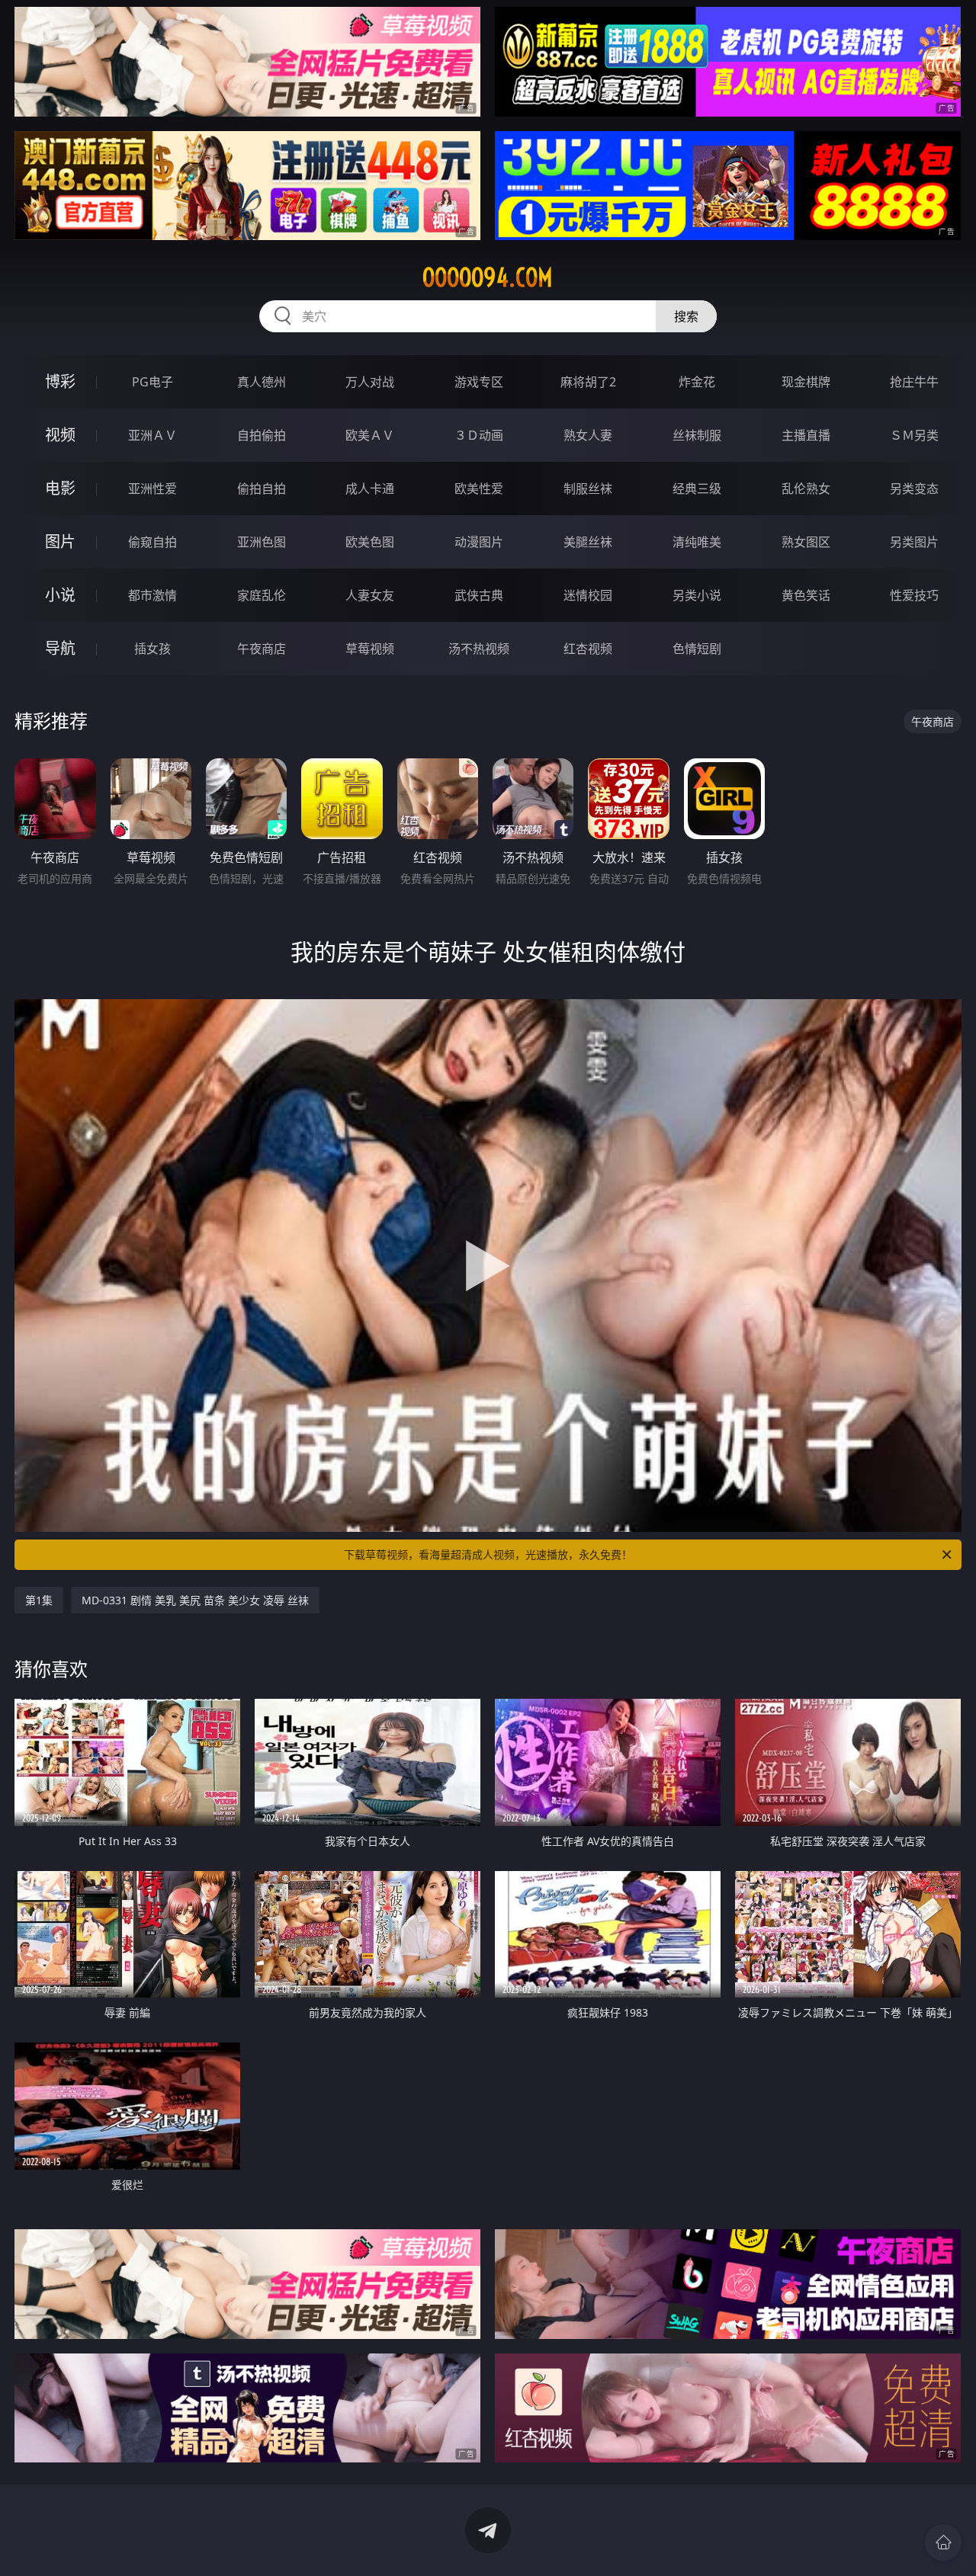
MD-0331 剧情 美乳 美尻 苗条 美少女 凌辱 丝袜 (195, 1600)
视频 (60, 435)
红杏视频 (588, 649)
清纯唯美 (697, 542)
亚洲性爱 (152, 489)
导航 (60, 648)
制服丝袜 (588, 489)
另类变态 (914, 489)
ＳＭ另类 (914, 435)
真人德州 (262, 382)
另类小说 (697, 595)
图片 (60, 541)
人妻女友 (370, 595)
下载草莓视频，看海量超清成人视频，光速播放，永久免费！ (488, 1554)
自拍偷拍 (262, 435)
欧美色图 (370, 542)
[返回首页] (943, 2542)
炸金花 (697, 382)
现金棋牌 (806, 382)
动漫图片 (479, 542)
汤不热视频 (479, 649)
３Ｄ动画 (479, 435)
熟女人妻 (588, 435)
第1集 (39, 1600)
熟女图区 (806, 542)
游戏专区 (479, 382)
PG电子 (152, 382)
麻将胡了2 (588, 382)
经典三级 (697, 489)
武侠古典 (479, 595)
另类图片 (914, 542)
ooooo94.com (488, 277)
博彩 (60, 381)
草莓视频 (370, 649)
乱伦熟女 (806, 489)
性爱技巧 (914, 595)
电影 (60, 488)
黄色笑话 (806, 595)
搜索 (686, 316)
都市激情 (152, 595)
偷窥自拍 (152, 542)
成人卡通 (370, 489)
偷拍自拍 (262, 489)
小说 (60, 595)
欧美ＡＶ (370, 435)
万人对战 (370, 382)
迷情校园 (588, 595)
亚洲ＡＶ (152, 435)
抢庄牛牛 (914, 382)
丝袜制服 (697, 435)
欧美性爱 (479, 489)
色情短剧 (697, 649)
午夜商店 (262, 649)
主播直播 (806, 435)
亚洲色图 (262, 542)
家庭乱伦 (262, 595)
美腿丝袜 (588, 542)
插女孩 (152, 649)
